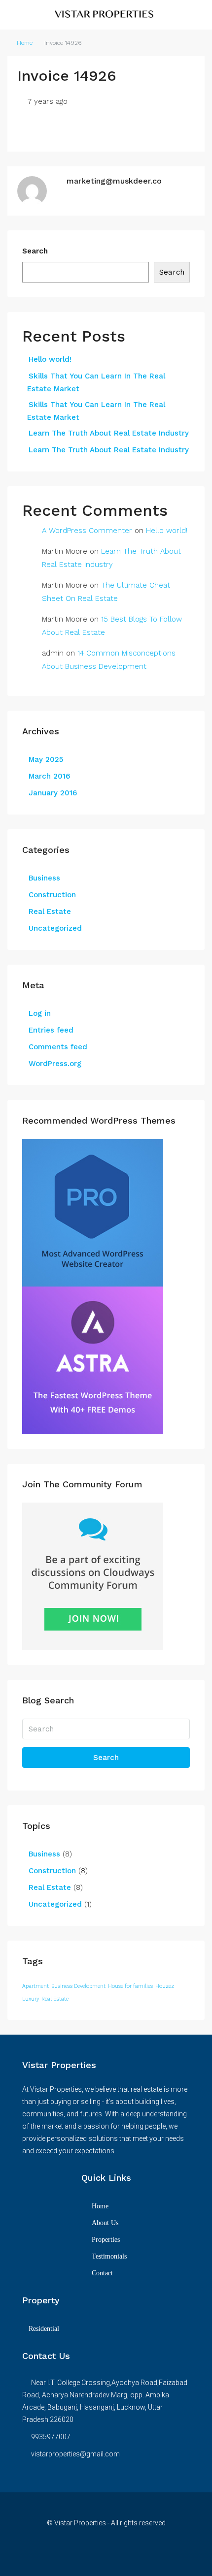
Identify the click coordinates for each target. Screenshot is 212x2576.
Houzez (165, 1986)
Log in (40, 1013)
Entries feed (51, 1030)
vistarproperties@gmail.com (75, 2454)
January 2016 (53, 793)
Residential (44, 2329)
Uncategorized (55, 928)
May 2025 (46, 759)
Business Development (78, 1986)
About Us (105, 2223)
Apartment (35, 1986)
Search (35, 251)
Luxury (31, 1999)
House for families (130, 1986)
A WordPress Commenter (87, 531)
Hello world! (50, 359)
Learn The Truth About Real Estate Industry (109, 433)
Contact (102, 2273)
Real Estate (50, 911)
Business (44, 878)
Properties (106, 2240)
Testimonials (109, 2256)
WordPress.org (55, 1064)
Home (25, 43)
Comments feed (58, 1047)
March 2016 (49, 776)
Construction (52, 895)
